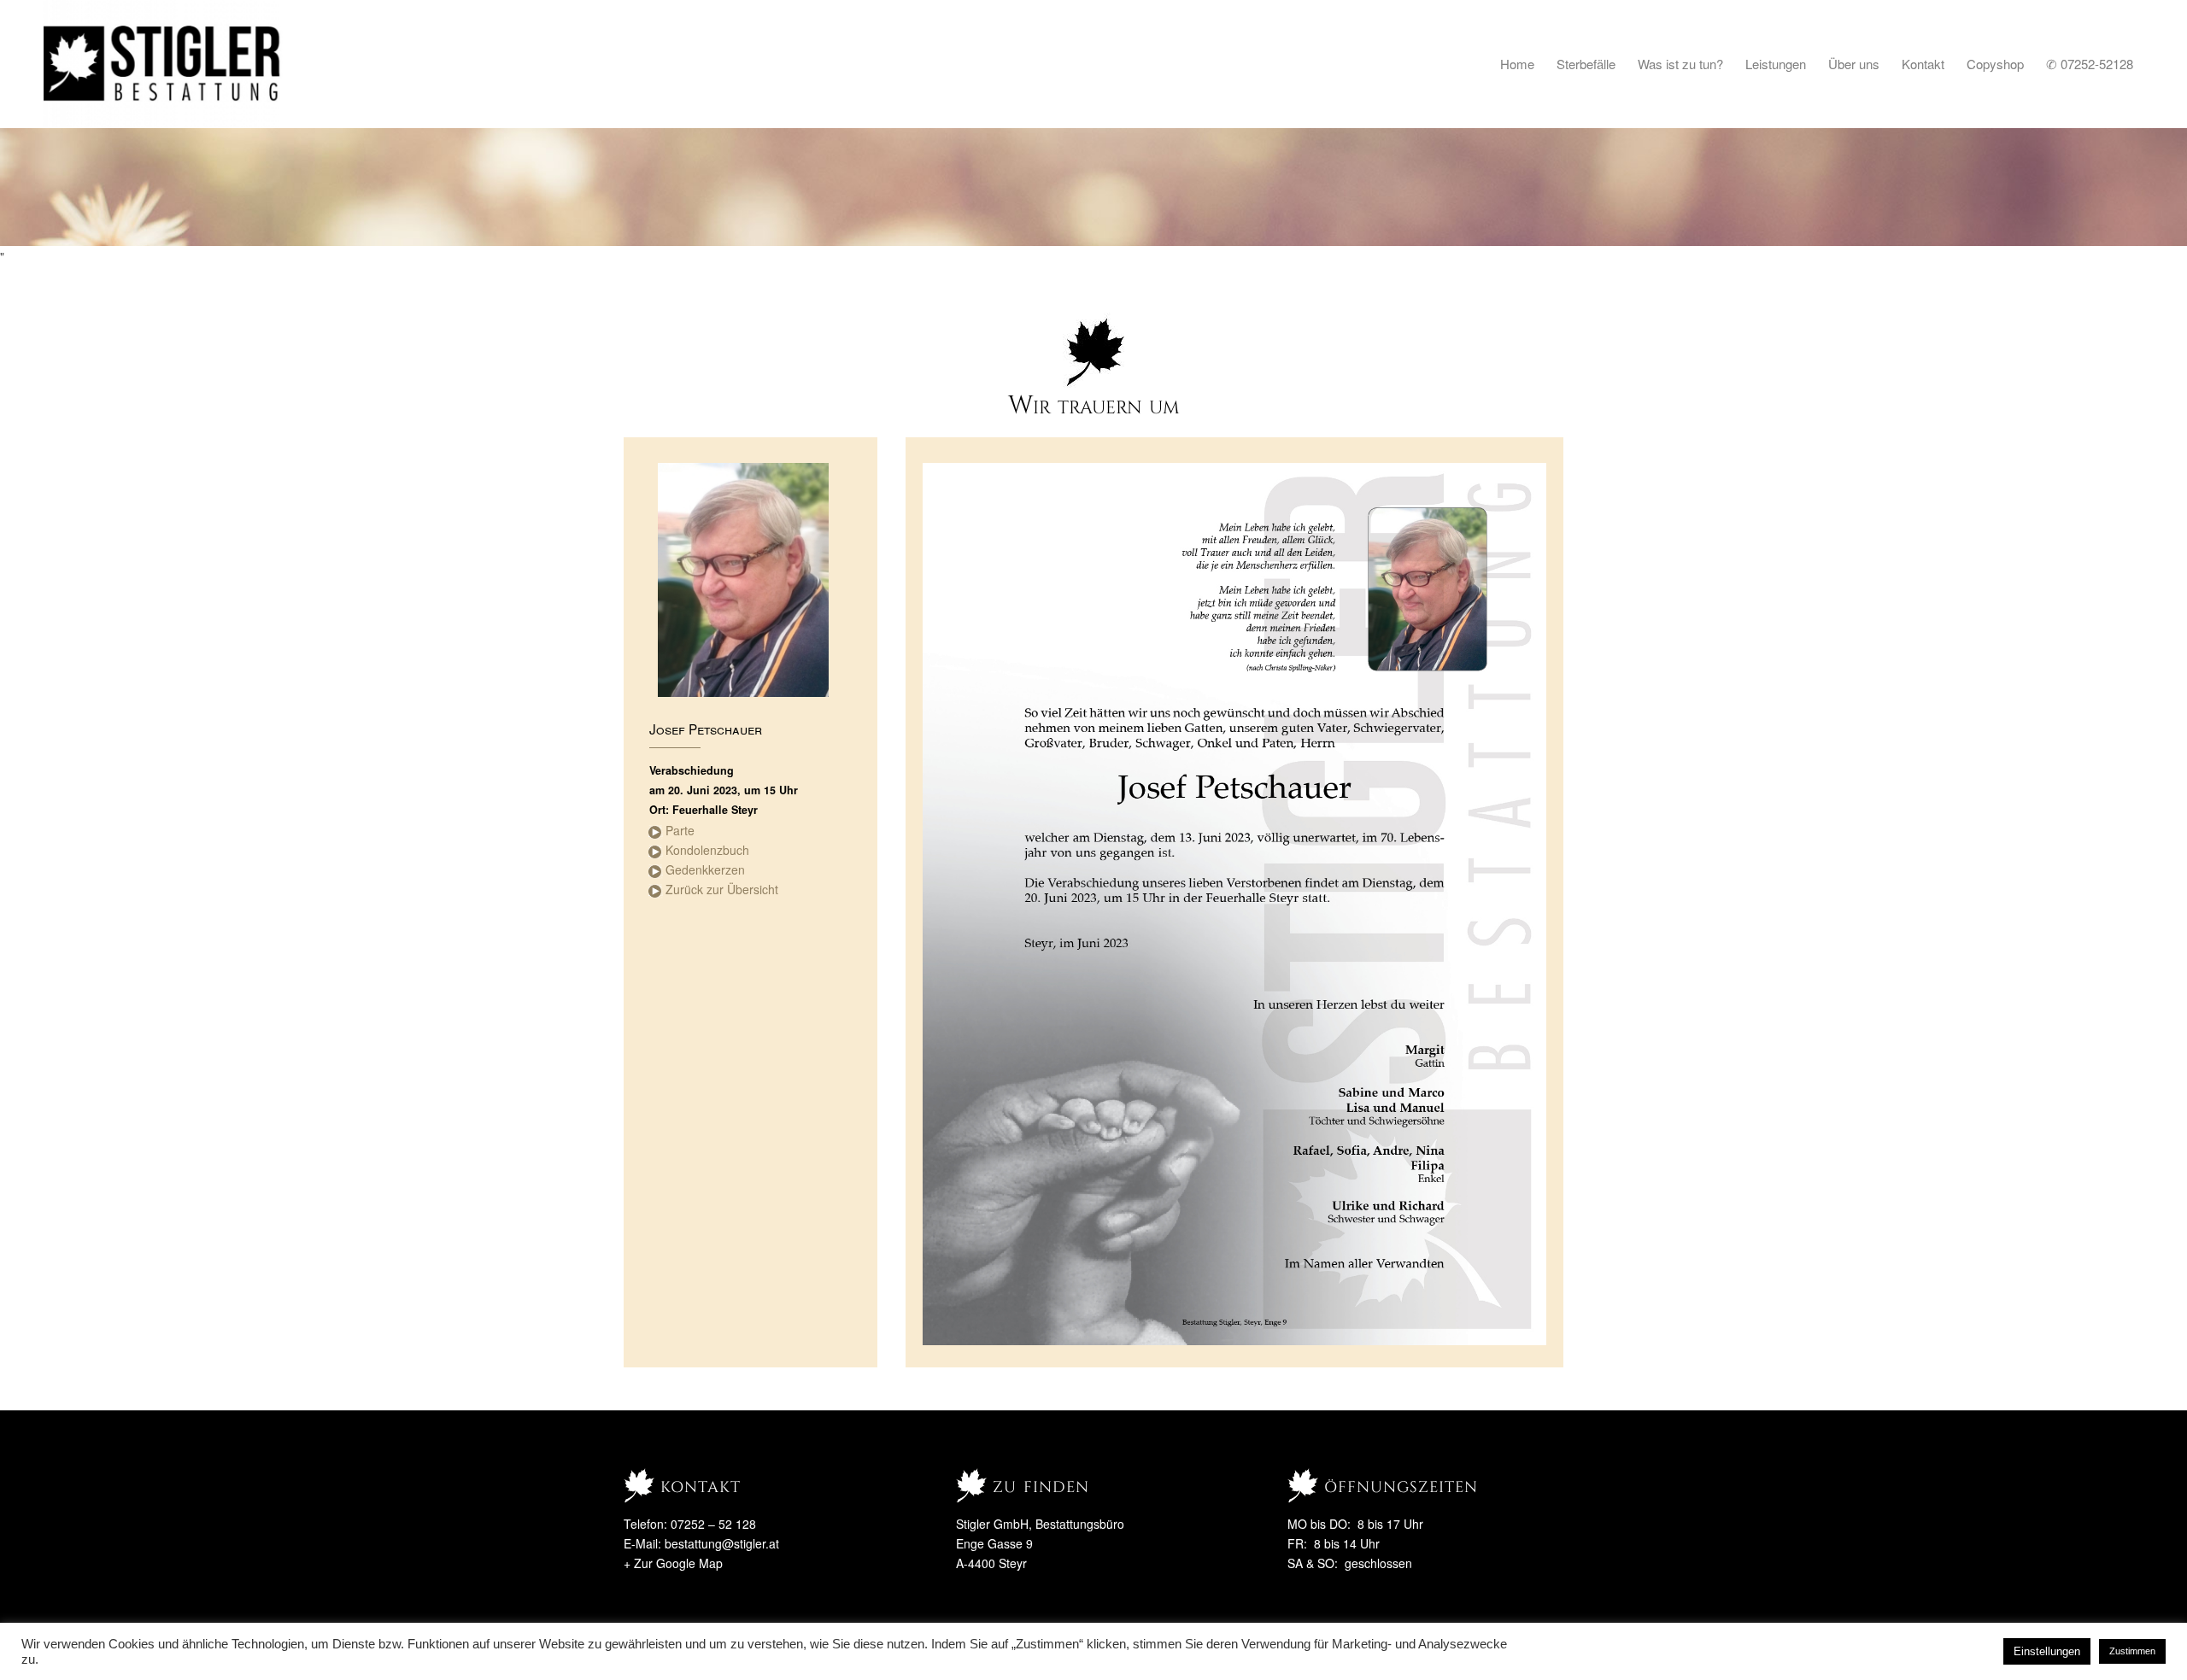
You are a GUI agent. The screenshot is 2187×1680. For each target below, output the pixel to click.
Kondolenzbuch (707, 850)
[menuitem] (1517, 64)
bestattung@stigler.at (722, 1543)
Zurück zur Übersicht (722, 889)
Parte (680, 830)
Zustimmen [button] (2132, 1651)
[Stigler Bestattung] (163, 64)
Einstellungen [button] (2047, 1651)
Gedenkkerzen (705, 869)
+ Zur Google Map (673, 1563)
